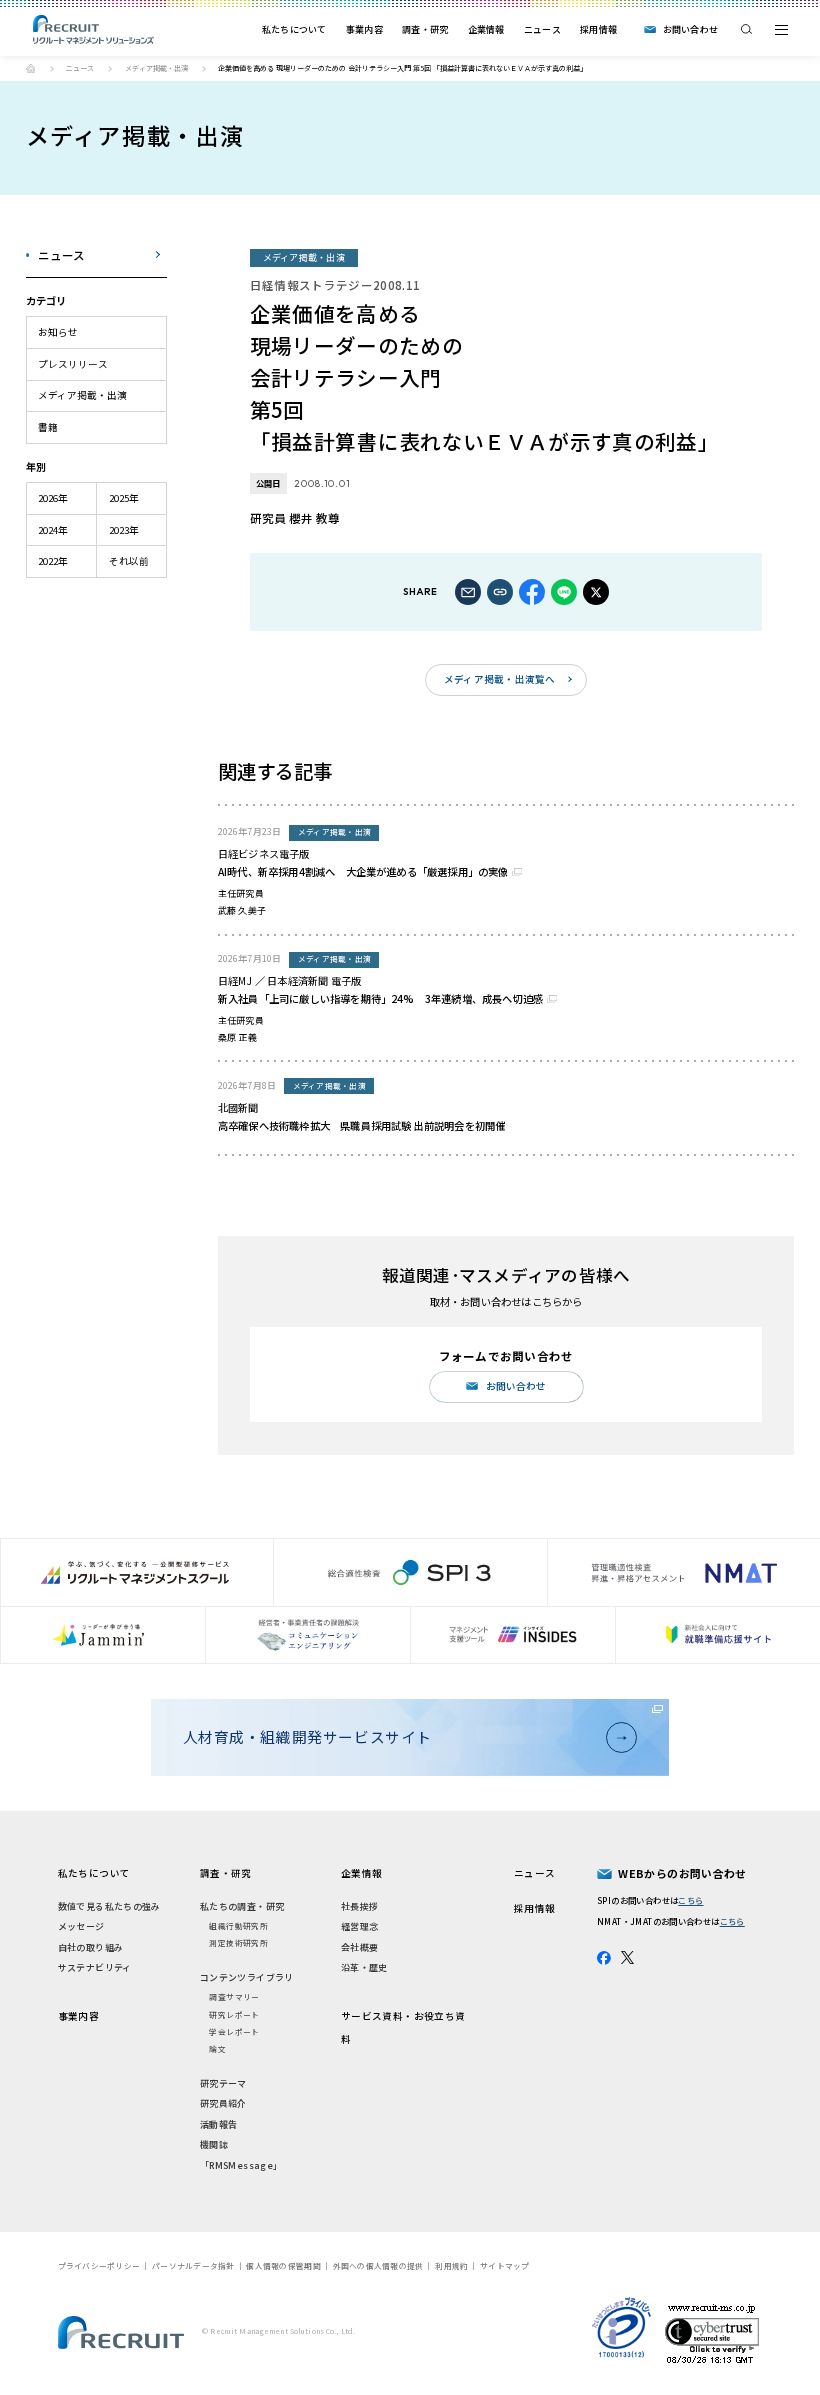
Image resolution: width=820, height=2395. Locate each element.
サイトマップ (505, 2265)
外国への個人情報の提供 (378, 2265)
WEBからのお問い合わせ (682, 1873)
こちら (690, 1900)
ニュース (542, 29)
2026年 (53, 498)
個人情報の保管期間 (283, 2265)
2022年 (53, 561)
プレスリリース (73, 364)
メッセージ (81, 1926)
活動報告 (219, 2124)
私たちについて (294, 29)
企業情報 (486, 29)
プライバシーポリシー (99, 2265)
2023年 (124, 530)
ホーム (31, 68)
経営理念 (360, 1926)
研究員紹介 (223, 2103)
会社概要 (360, 1947)
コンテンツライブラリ (247, 1977)
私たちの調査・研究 (242, 1906)
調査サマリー (234, 1996)
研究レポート (234, 2014)
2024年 (53, 530)
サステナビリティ (95, 1967)
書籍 (48, 427)
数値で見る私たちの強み (109, 1906)
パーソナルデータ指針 (193, 2265)
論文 (217, 2048)
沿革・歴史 (364, 1967)
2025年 (124, 498)
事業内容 (364, 29)
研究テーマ (223, 2083)
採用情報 (598, 29)
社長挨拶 (360, 1906)
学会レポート (234, 2031)
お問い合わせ (691, 29)
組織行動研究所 (238, 1925)
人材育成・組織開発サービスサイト (307, 1736)
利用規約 (451, 2265)
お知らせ (58, 332)
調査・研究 (425, 29)
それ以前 (129, 561)
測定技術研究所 (238, 1942)
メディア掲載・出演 (156, 68)
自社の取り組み (91, 1947)
